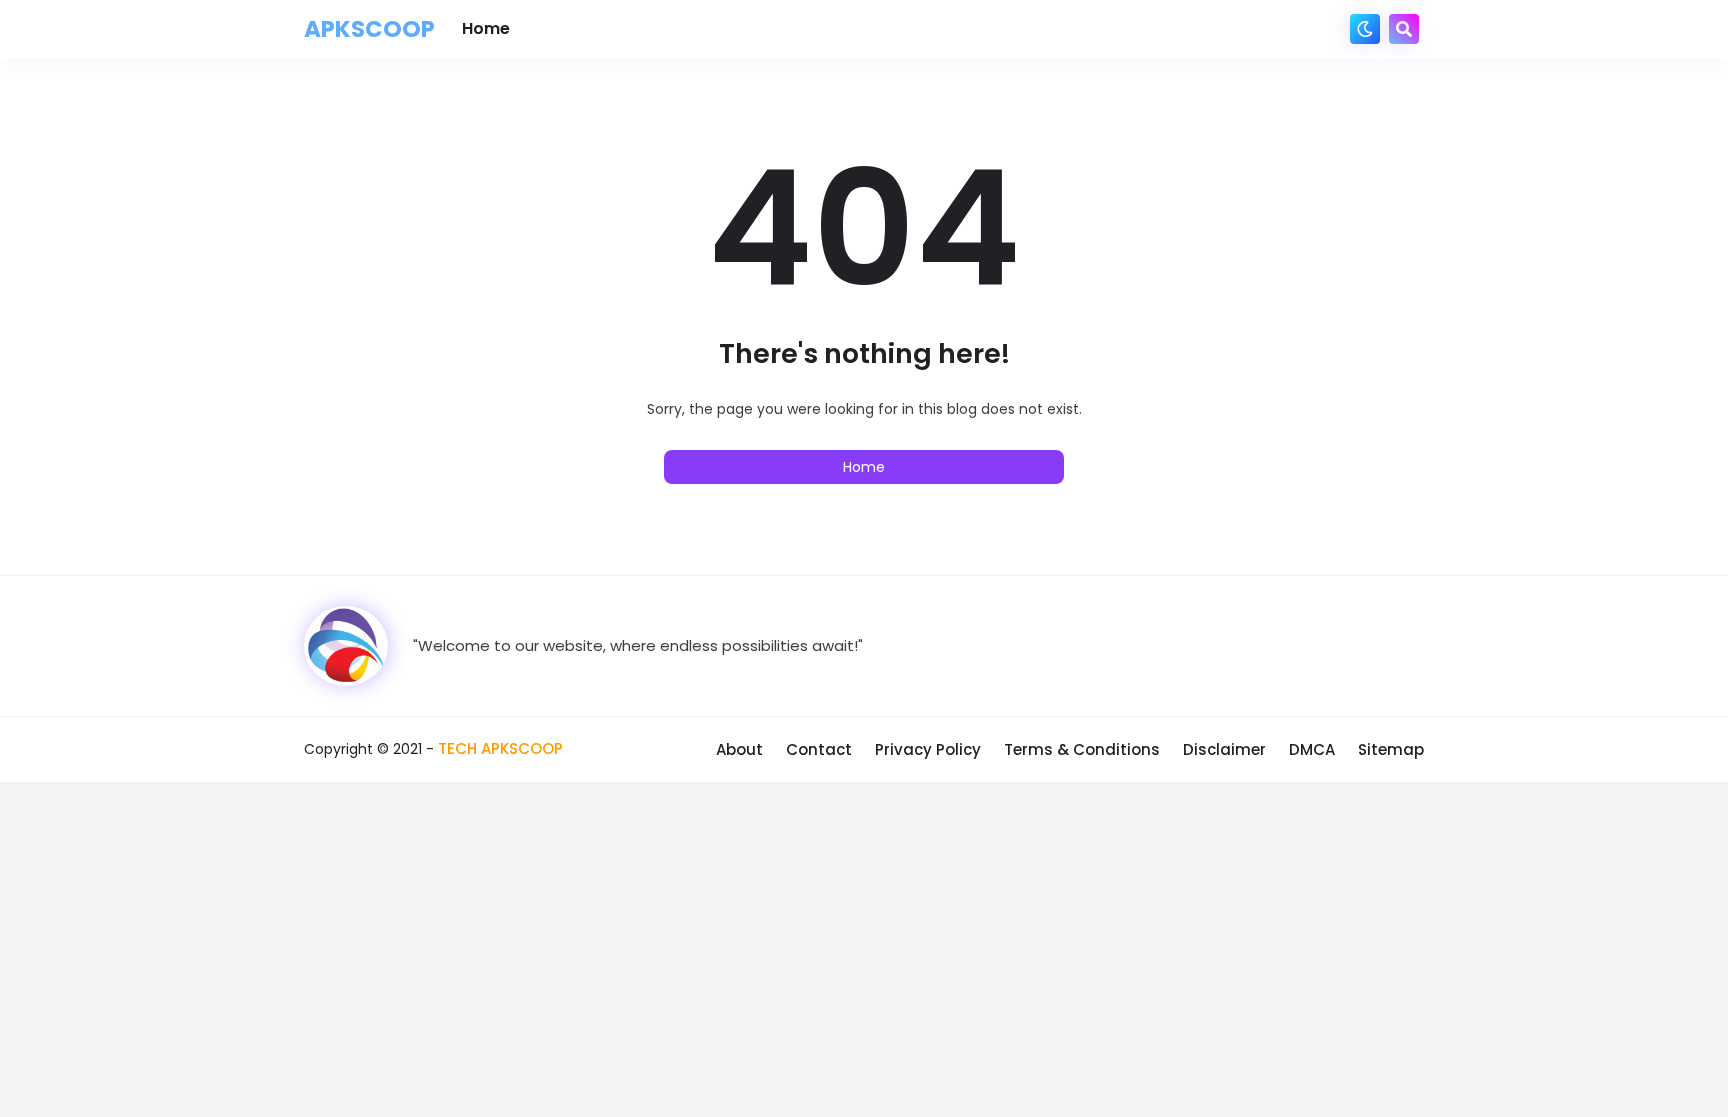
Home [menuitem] (486, 28)
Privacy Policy (928, 749)
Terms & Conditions (1082, 749)
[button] (1365, 29)
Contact (819, 749)
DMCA (1312, 749)
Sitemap (1391, 749)
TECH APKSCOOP (500, 748)
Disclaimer (1224, 749)
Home (864, 467)
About (739, 749)
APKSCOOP (369, 29)
